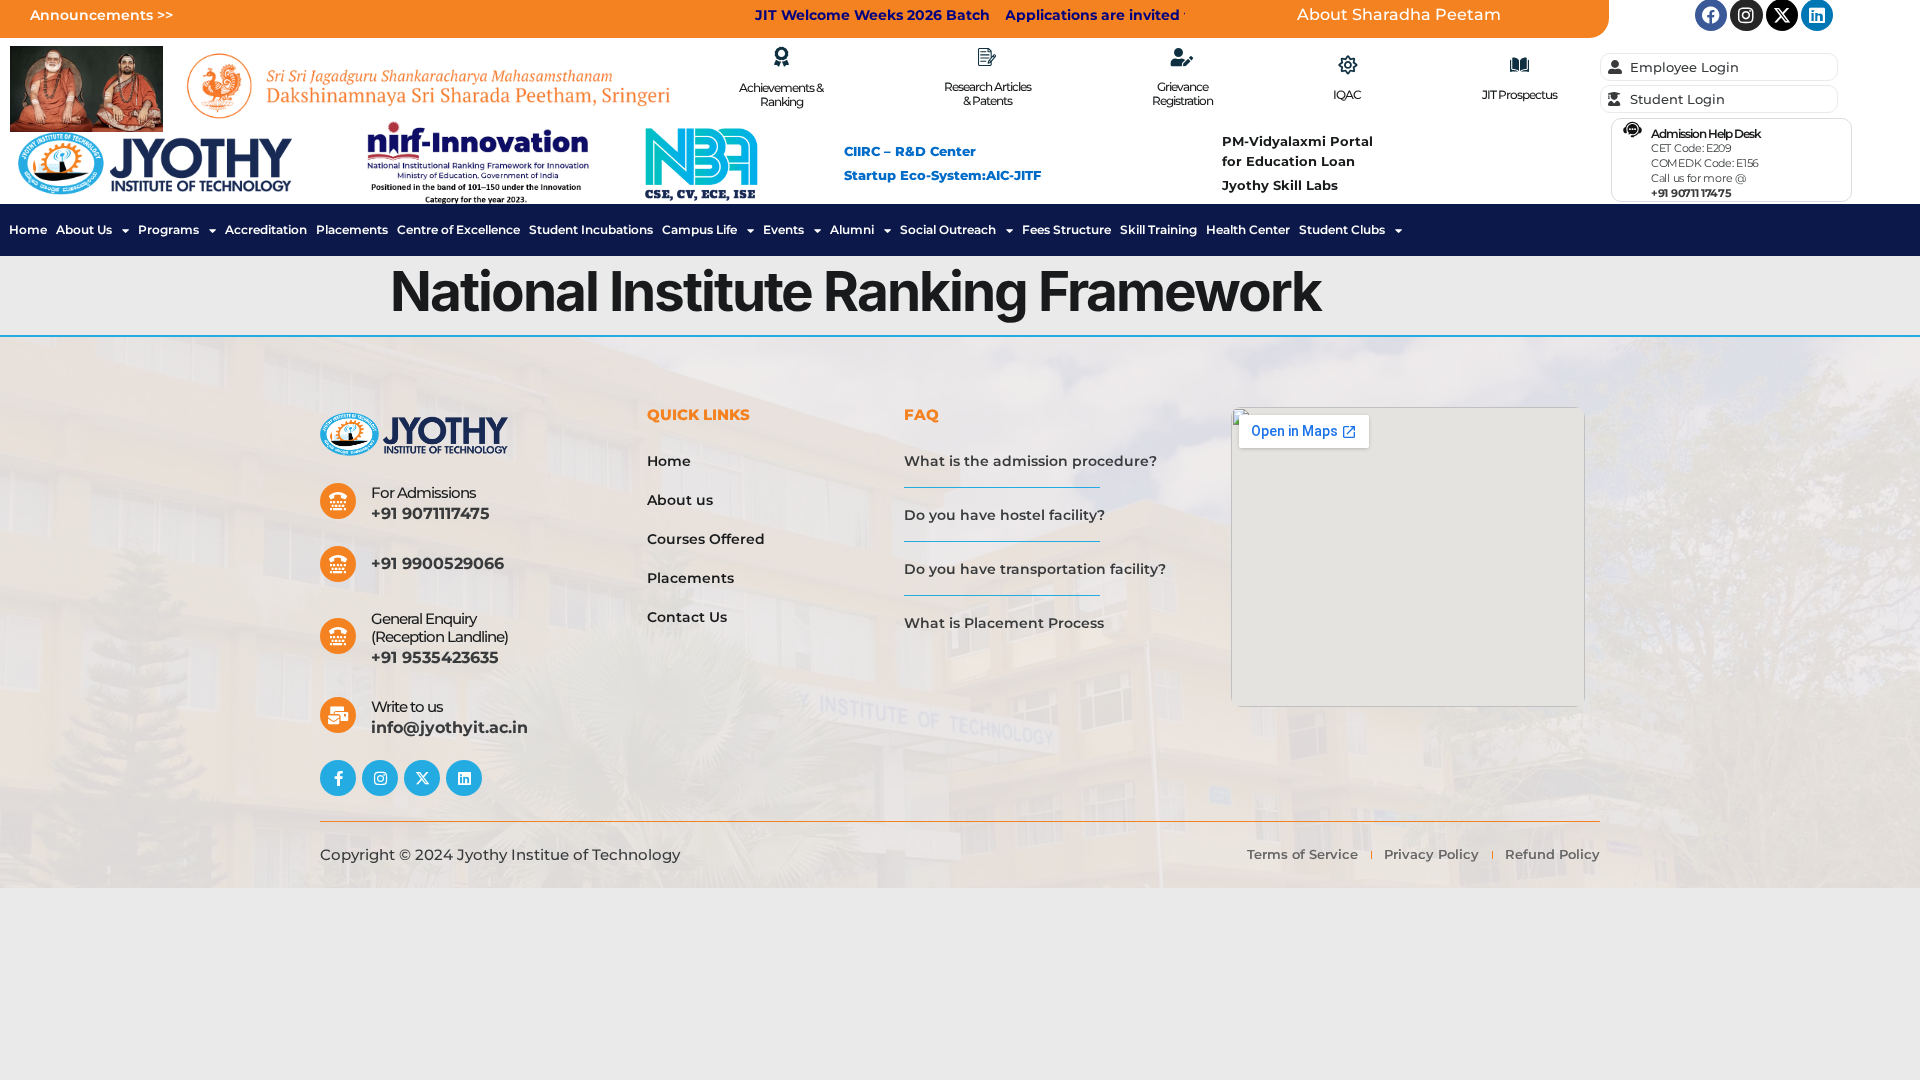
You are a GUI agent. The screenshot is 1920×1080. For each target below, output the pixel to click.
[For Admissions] (338, 501)
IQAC (1347, 94)
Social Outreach (948, 230)
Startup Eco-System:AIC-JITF (942, 175)
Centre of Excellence (458, 230)
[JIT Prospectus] (1519, 64)
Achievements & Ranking (781, 94)
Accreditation (266, 230)
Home (28, 230)
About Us (84, 230)
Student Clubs (1342, 230)
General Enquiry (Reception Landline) (439, 627)
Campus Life (699, 230)
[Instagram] (380, 778)
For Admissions (423, 492)
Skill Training (1158, 230)
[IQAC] (1347, 64)
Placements (352, 230)
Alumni (852, 230)
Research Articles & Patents (987, 93)
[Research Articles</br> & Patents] (987, 57)
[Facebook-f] (338, 778)
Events (783, 230)
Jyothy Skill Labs (1280, 185)
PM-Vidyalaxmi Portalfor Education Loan (1297, 151)
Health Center (1248, 230)
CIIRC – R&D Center (910, 151)
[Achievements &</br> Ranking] (781, 57)
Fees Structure (1066, 230)
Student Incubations (591, 230)
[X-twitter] (422, 778)
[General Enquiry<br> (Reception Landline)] (338, 636)
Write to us (407, 706)
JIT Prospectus (1519, 94)
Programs (168, 230)
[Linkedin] (464, 778)
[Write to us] (338, 715)
